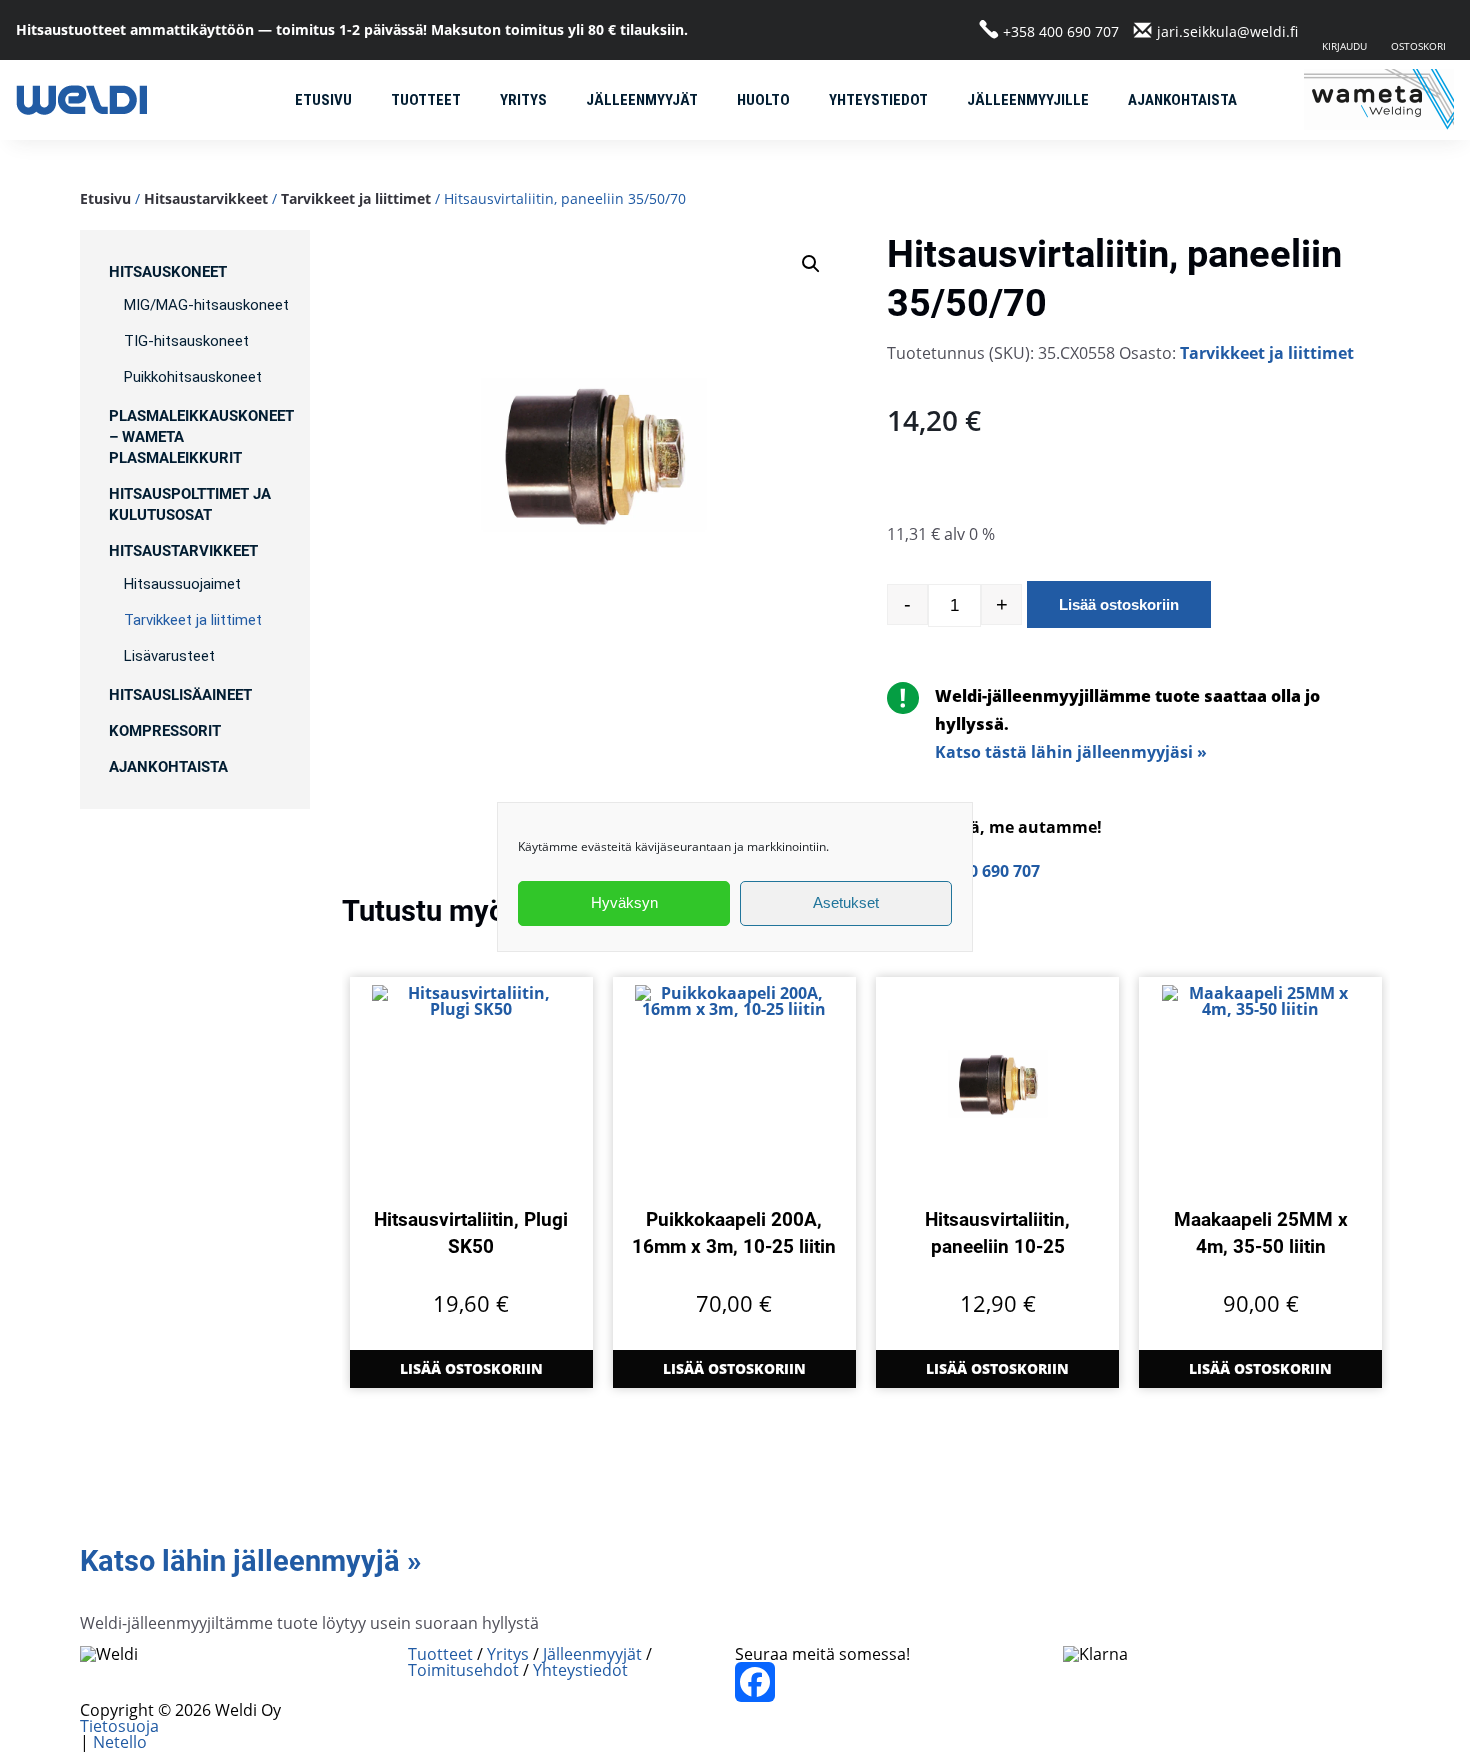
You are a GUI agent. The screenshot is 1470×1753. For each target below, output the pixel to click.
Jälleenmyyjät (642, 100)
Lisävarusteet (169, 656)
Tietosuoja (119, 1726)
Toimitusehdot (463, 1670)
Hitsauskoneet (168, 272)
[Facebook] (899, 1682)
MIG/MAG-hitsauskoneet (206, 305)
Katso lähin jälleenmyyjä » (250, 1561)
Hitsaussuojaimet (182, 584)
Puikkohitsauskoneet (193, 377)
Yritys (523, 100)
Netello (120, 1742)
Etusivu (323, 100)
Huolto (763, 100)
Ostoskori (1418, 45)
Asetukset (846, 902)
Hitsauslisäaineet (180, 695)
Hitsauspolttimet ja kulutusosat (190, 504)
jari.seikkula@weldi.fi (1227, 31)
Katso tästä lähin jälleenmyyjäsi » (1071, 752)
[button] (811, 264)
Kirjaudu (1344, 45)
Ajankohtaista (1182, 100)
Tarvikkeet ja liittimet (356, 198)
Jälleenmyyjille (1028, 100)
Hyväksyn (624, 902)
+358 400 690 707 (1061, 31)
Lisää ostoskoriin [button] (471, 1368)
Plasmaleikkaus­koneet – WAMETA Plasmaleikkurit (201, 437)
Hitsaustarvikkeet (206, 198)
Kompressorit (165, 731)
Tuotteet (426, 100)
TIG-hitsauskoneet (186, 341)
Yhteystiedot (878, 100)
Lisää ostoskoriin (1119, 604)
